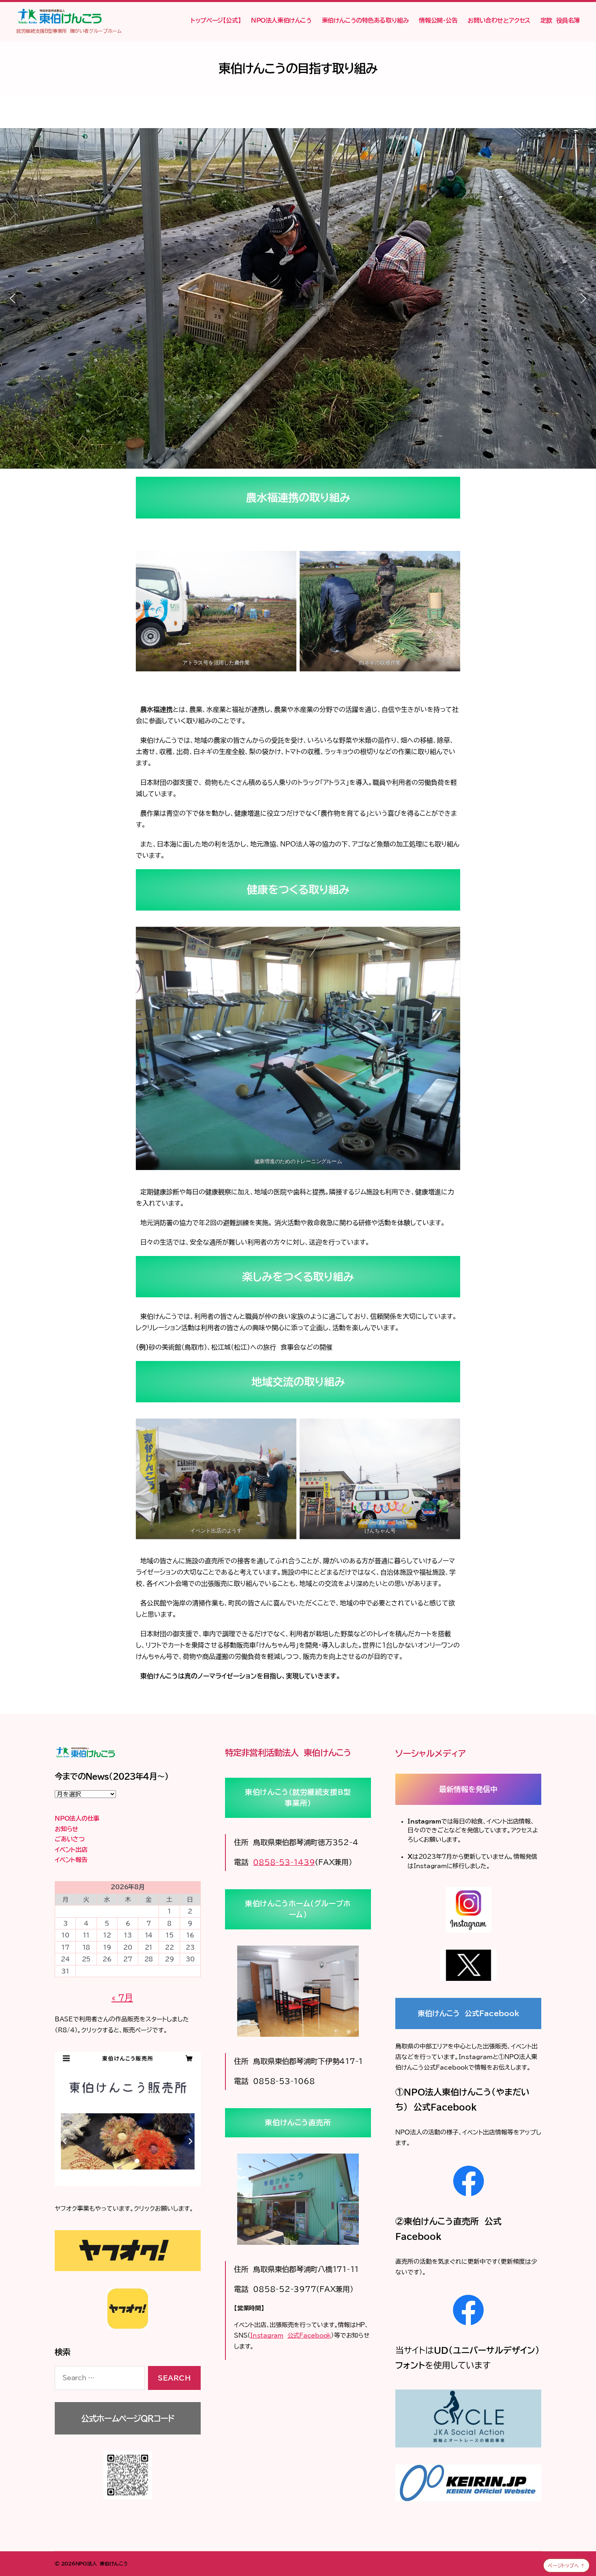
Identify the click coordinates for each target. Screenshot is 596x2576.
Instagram (267, 2335)
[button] (13, 298)
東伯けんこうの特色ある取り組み (366, 20)
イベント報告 (71, 1860)
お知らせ (66, 1829)
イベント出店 (71, 1850)
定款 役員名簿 (560, 20)
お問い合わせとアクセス (499, 20)
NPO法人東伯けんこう (281, 20)
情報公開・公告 (438, 20)
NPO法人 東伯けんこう (102, 2563)
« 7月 (122, 1998)
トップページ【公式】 (216, 20)
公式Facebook (309, 2335)
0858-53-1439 (284, 1862)
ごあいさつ (70, 1839)
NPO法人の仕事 (77, 1818)
